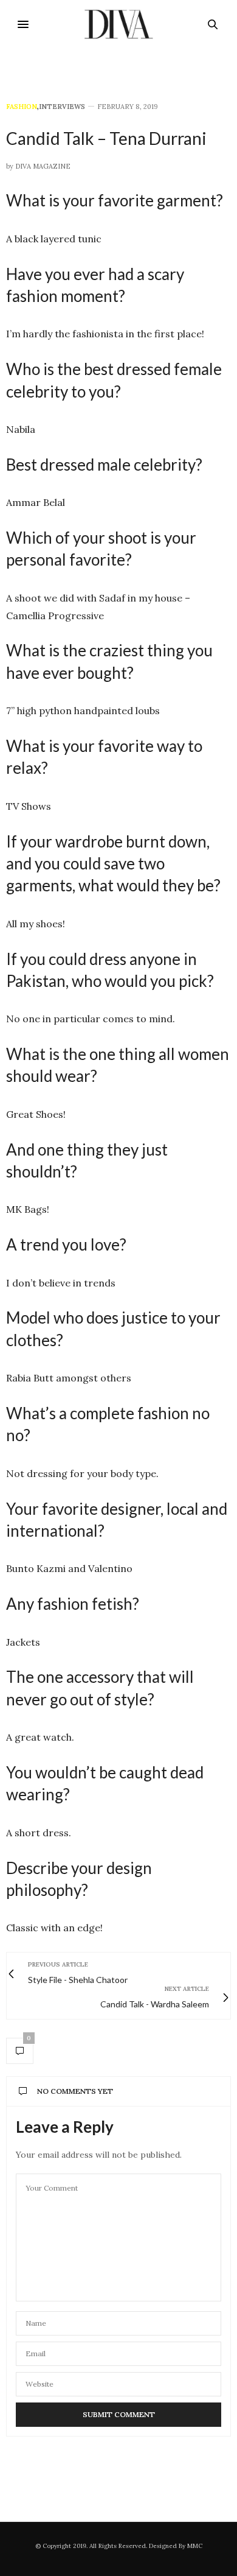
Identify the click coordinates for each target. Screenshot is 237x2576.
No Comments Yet (75, 2091)
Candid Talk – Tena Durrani (106, 138)
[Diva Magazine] (119, 24)
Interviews (62, 107)
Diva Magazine (43, 166)
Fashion (22, 107)
